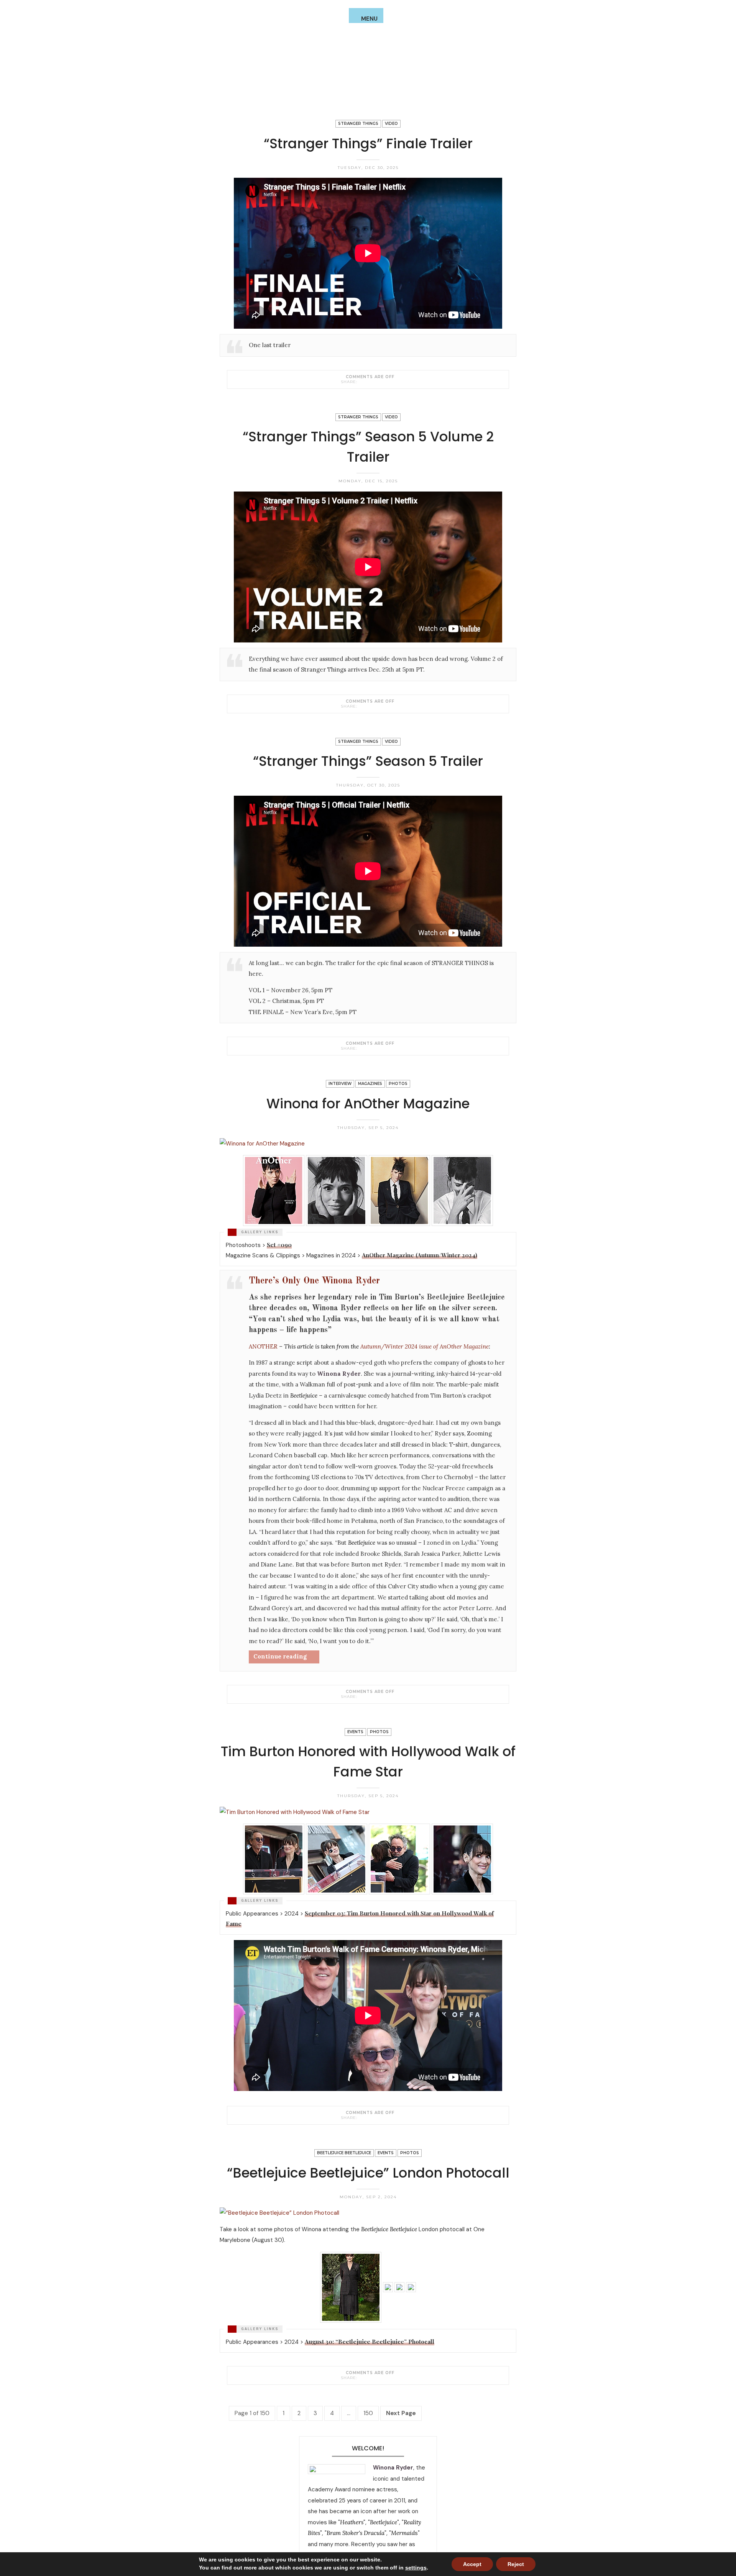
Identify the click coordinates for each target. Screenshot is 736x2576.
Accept (472, 2564)
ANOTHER (263, 1346)
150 (368, 2413)
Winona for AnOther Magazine (368, 1104)
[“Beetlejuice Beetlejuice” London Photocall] (362, 2378)
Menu (369, 19)
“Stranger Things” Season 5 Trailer (368, 761)
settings (416, 2568)
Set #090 (279, 1245)
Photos (398, 1084)
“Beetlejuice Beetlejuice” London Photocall (368, 2173)
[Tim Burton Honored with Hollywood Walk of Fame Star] (362, 2117)
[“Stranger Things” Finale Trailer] (362, 382)
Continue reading (280, 1656)
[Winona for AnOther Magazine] (362, 1696)
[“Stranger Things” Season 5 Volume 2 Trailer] (362, 706)
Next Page (401, 2413)
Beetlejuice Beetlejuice (344, 2153)
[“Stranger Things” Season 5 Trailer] (362, 1048)
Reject (516, 2564)
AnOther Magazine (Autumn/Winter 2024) (420, 1255)
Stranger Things (358, 124)
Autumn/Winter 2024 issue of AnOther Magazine (425, 1346)
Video (391, 124)
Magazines (370, 1084)
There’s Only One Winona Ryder (314, 1281)
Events (355, 1732)
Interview (340, 1084)
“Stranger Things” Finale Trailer (368, 143)
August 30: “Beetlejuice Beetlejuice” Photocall (370, 2342)
